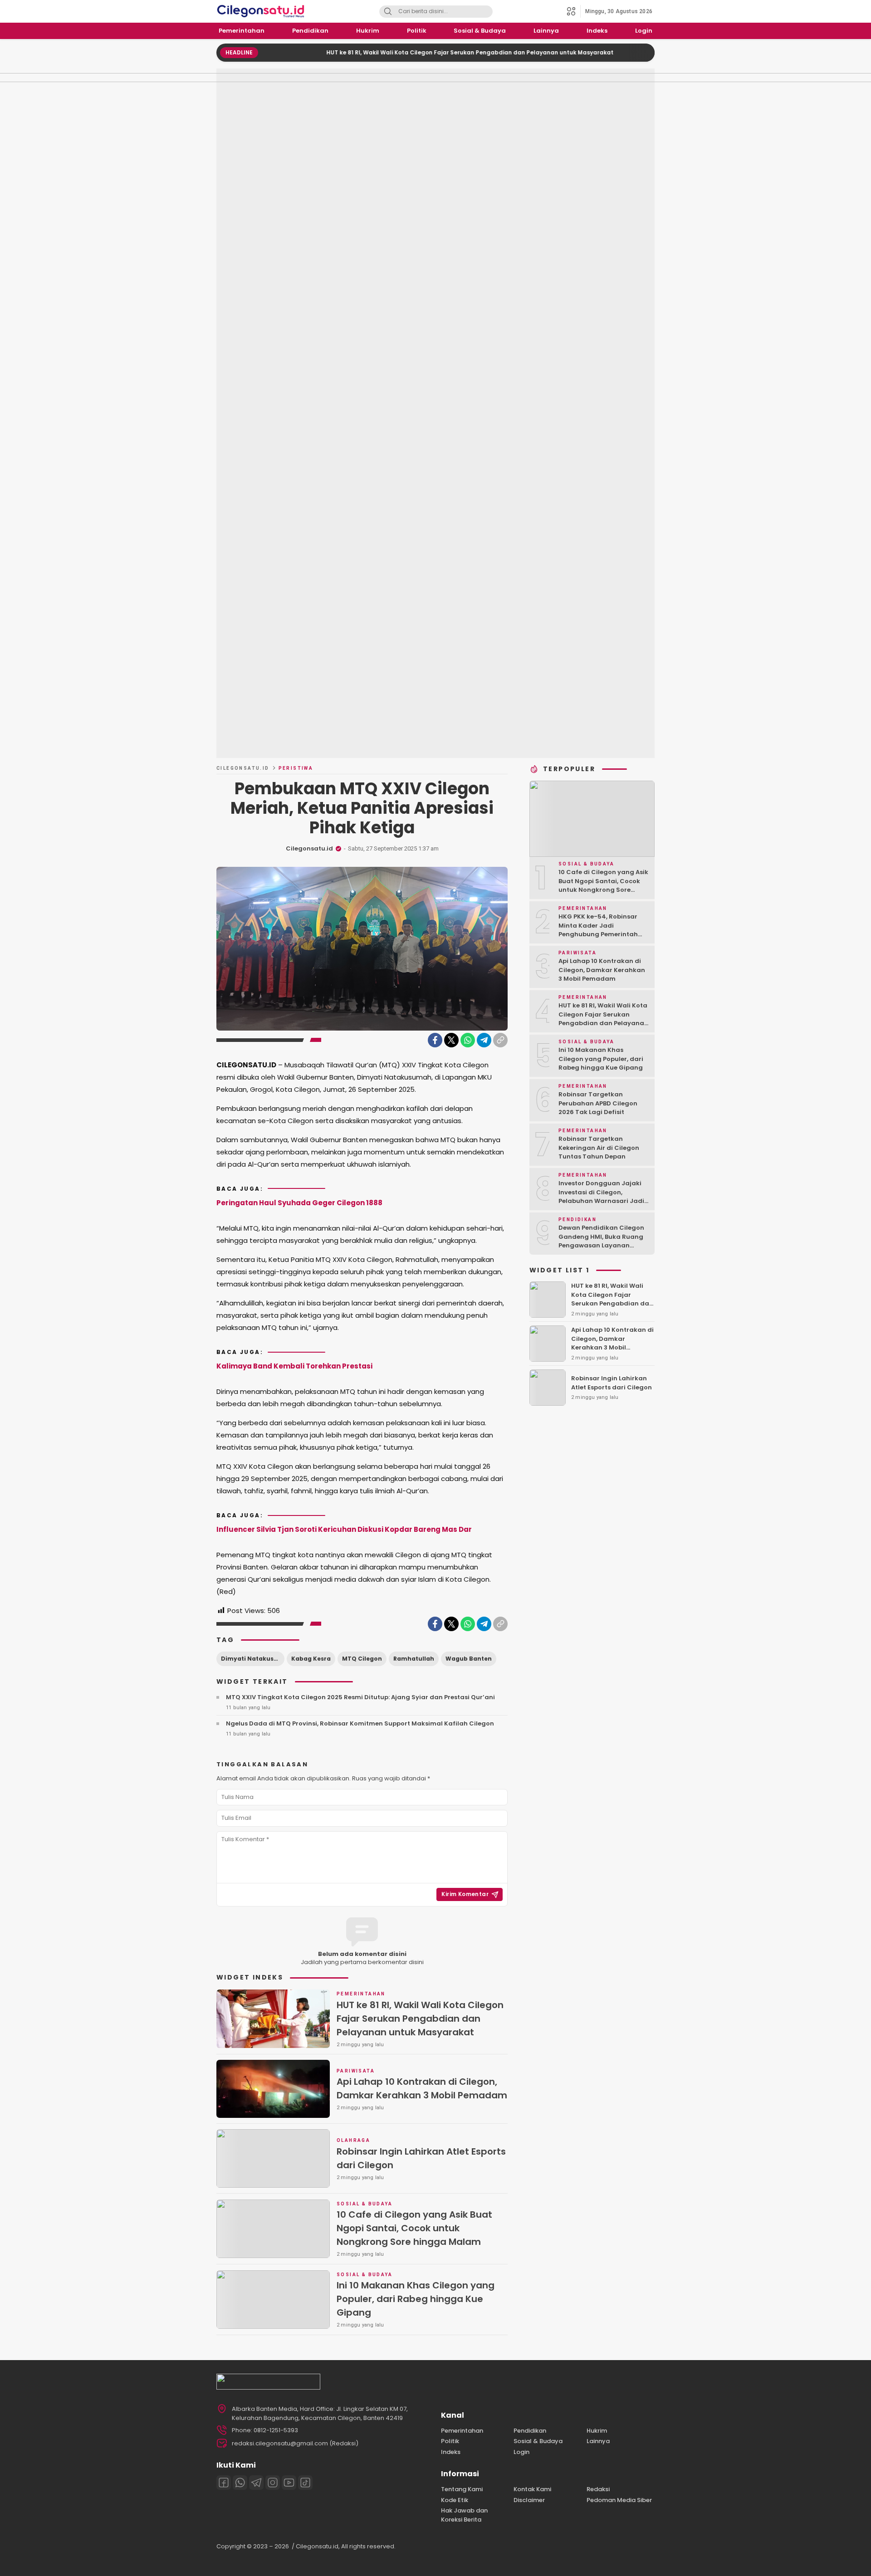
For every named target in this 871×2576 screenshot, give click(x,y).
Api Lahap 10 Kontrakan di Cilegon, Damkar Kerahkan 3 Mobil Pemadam (422, 2088)
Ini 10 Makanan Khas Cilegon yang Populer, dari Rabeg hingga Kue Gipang (416, 2299)
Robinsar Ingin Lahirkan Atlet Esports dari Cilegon (421, 2158)
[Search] (388, 12)
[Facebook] (435, 1040)
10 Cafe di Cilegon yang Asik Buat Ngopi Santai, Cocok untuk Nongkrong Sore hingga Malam (414, 2228)
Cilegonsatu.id (243, 768)
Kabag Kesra (311, 1659)
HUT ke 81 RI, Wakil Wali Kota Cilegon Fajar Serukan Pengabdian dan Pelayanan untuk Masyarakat (403, 52)
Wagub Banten (469, 1659)
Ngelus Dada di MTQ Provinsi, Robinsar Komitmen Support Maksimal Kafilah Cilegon (360, 1723)
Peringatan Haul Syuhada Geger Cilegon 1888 (299, 1203)
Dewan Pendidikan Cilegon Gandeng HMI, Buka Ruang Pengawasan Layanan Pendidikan (601, 1241)
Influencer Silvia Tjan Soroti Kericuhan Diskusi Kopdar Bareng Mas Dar (344, 1529)
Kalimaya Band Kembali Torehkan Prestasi (294, 1366)
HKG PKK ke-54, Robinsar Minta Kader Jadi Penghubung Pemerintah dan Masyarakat (598, 930)
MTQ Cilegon (362, 1659)
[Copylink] (500, 1040)
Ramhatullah (414, 1659)
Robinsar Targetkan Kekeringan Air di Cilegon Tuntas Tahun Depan (599, 1148)
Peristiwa (296, 768)
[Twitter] (451, 1040)
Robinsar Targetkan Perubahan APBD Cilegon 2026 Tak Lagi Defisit (598, 1103)
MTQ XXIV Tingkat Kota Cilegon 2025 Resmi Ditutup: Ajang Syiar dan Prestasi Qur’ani (360, 1697)
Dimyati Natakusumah (253, 1659)
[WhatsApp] (468, 1040)
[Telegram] (484, 1040)
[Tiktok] (305, 2483)
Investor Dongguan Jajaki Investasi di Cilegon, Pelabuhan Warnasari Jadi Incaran (601, 1197)
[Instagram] (273, 2483)
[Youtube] (289, 2483)
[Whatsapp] (240, 2483)
